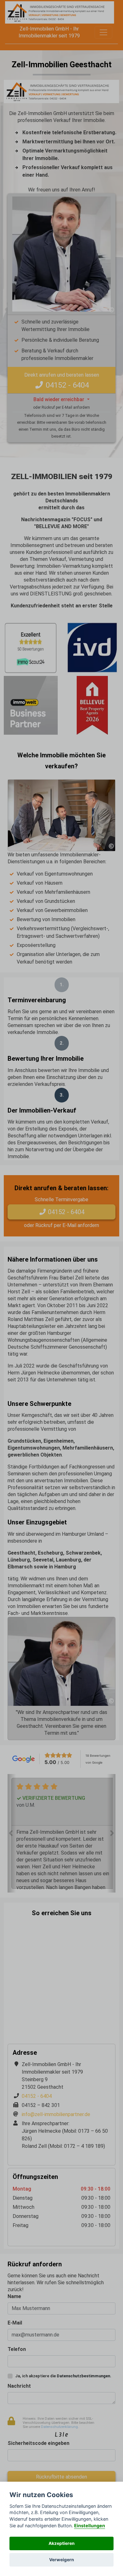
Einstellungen (90, 2526)
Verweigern (61, 2560)
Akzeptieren (61, 2543)
